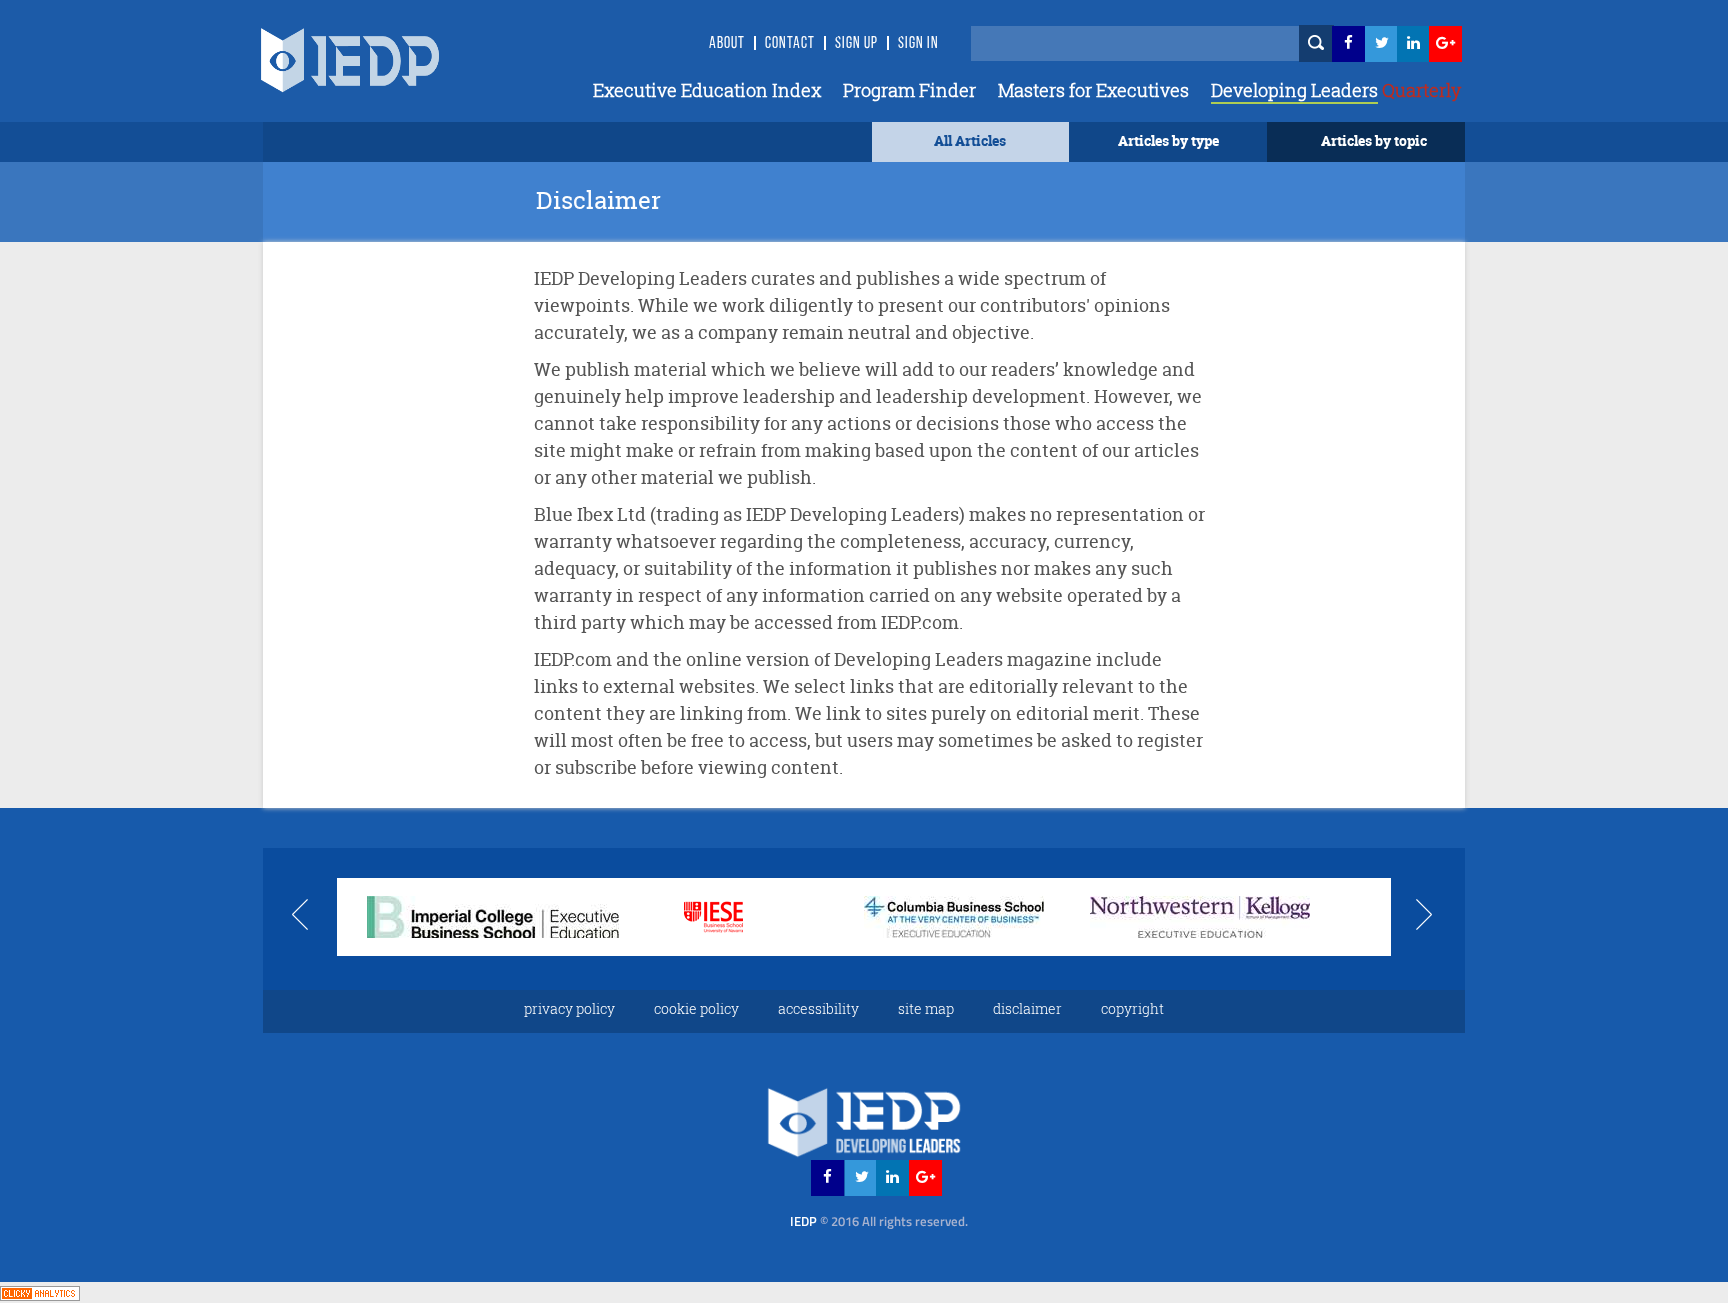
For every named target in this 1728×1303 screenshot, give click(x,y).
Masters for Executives (1093, 90)
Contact (790, 44)
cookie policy (696, 1008)
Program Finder (909, 90)
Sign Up (856, 44)
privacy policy (569, 1008)
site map (926, 1008)
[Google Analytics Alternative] (40, 1291)
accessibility (818, 1008)
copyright (1132, 1008)
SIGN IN (918, 44)
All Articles (970, 140)
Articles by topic (1374, 140)
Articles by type (1168, 140)
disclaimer (1027, 1008)
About (727, 44)
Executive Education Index (707, 90)
